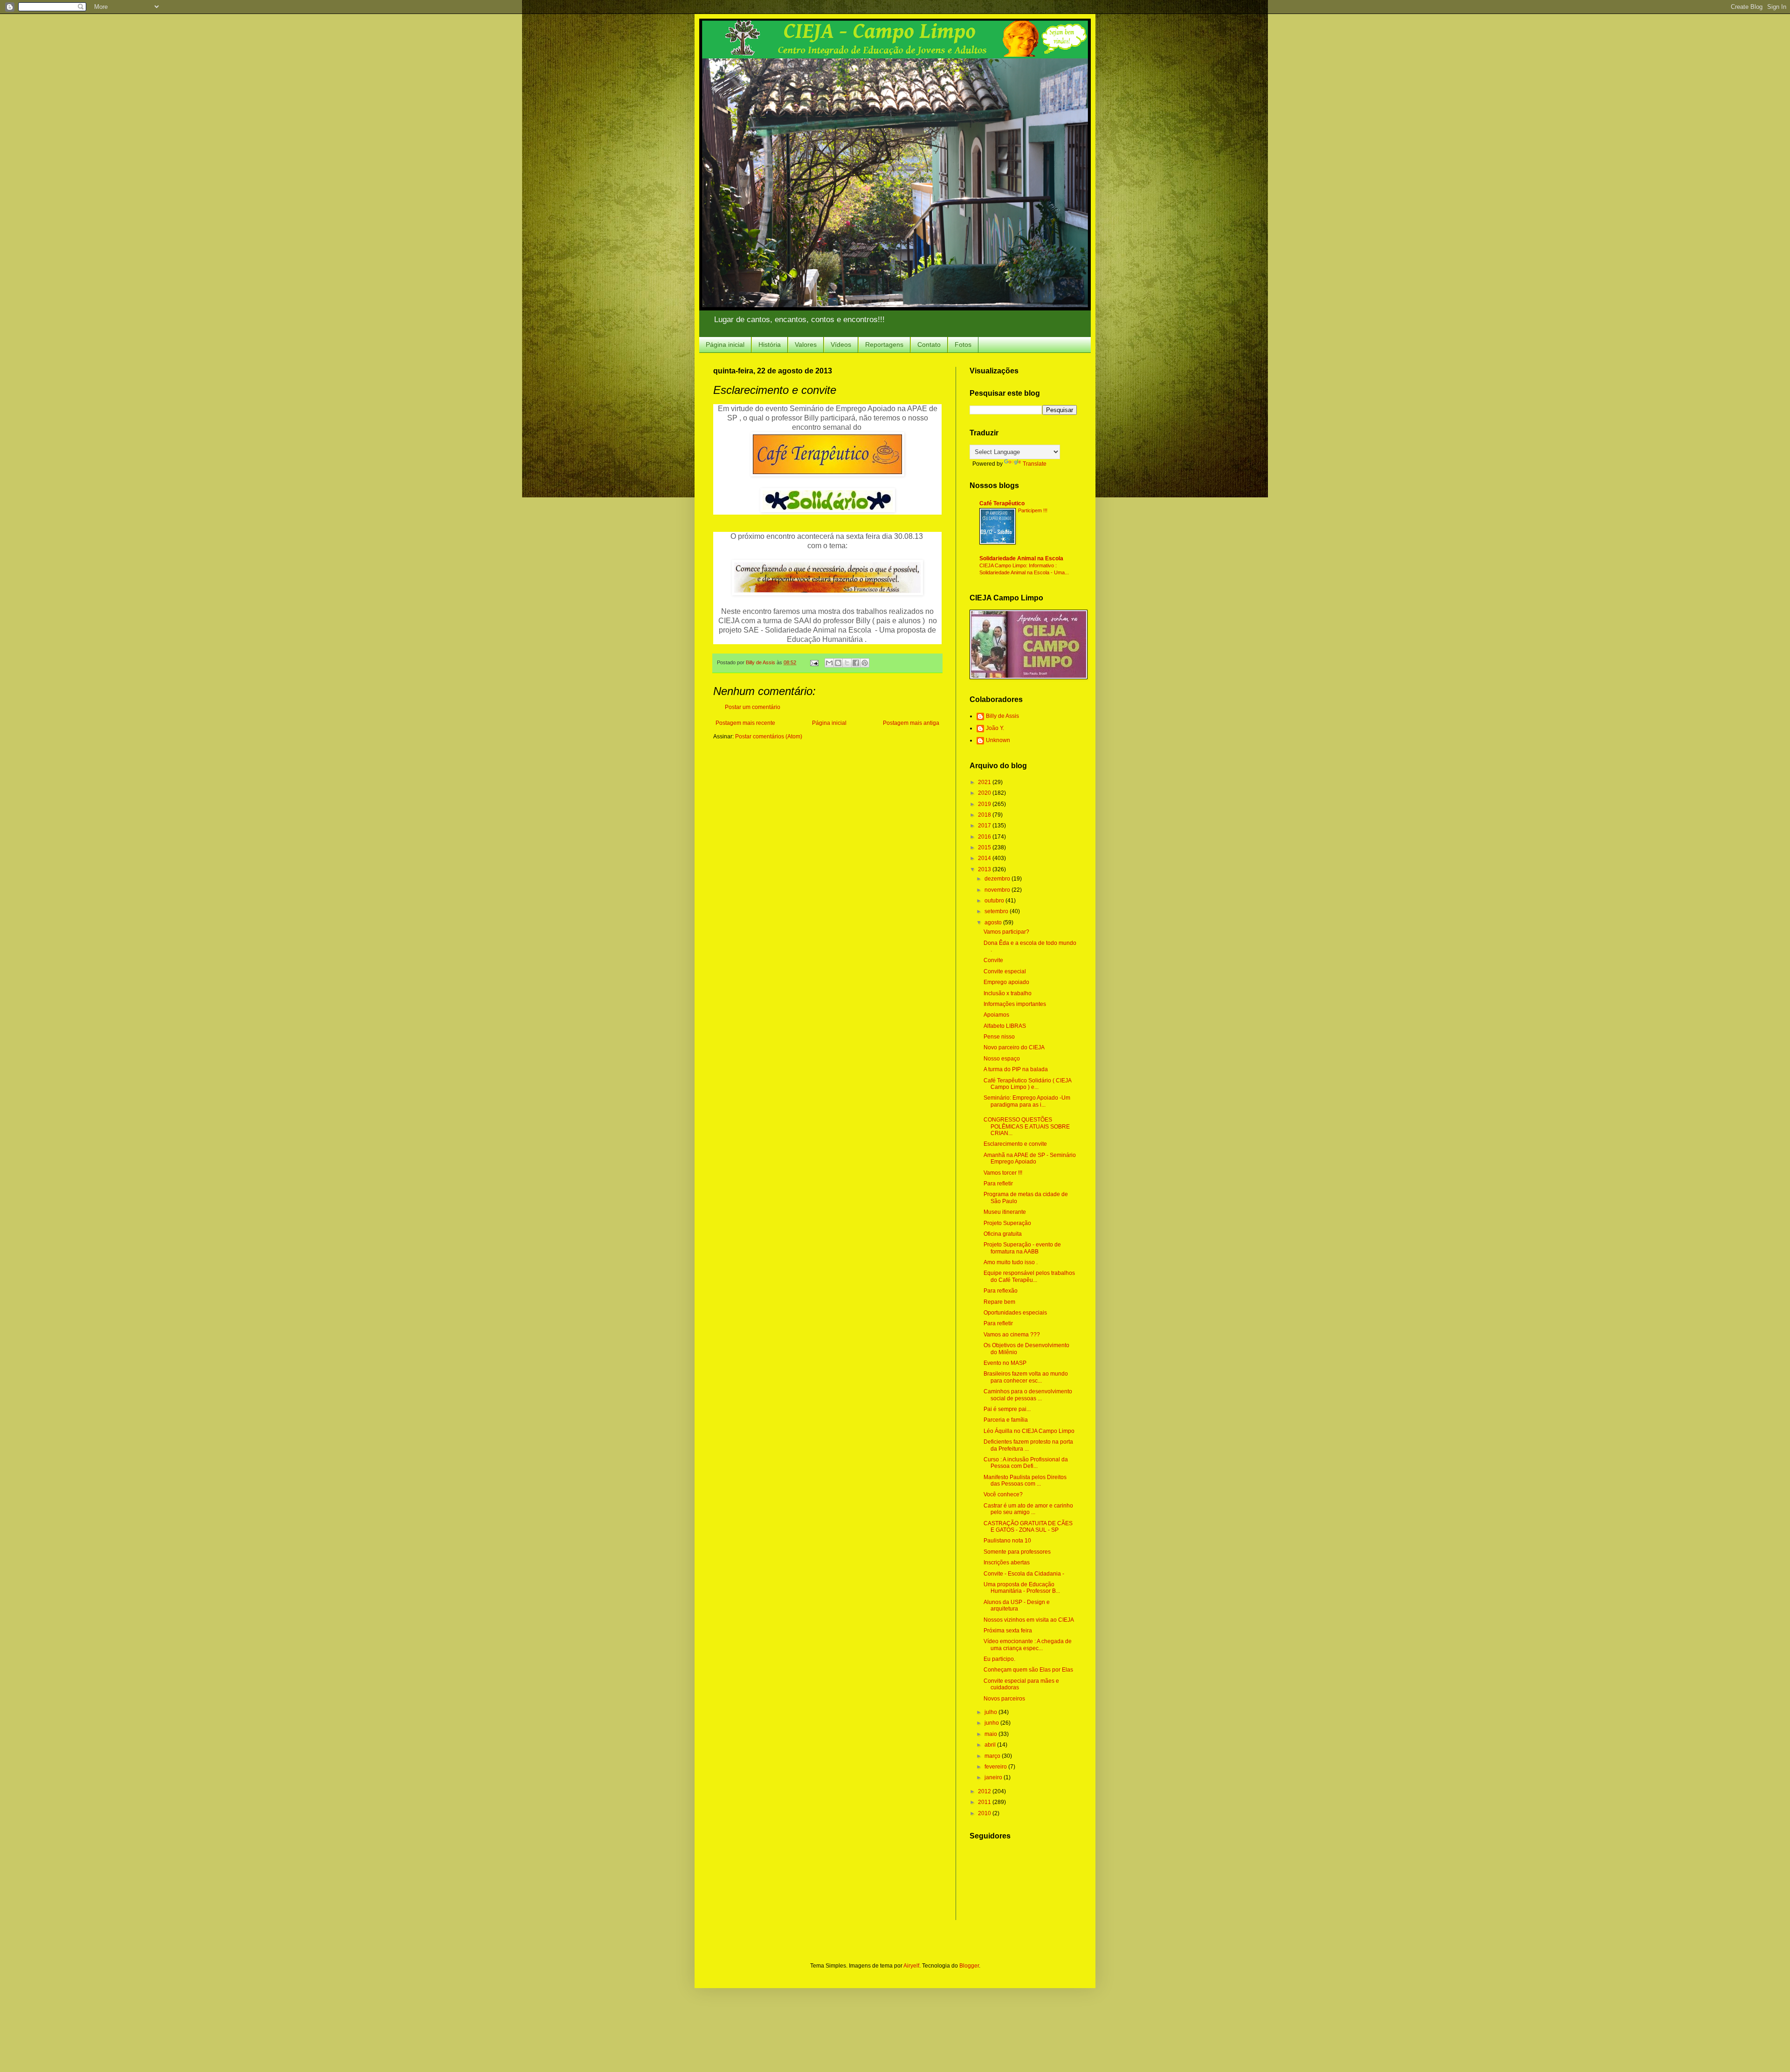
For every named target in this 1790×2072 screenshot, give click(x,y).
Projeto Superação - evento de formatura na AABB (1022, 1248)
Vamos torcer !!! (1003, 1173)
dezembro (998, 879)
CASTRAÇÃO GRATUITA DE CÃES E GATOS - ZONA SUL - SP (1028, 1527)
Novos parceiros (1004, 1699)
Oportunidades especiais (1015, 1313)
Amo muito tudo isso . (1011, 1262)
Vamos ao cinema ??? (1012, 1335)
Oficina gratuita (1003, 1234)
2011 (985, 1802)
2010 (985, 1813)
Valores (806, 344)
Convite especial (1005, 971)
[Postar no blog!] (838, 663)
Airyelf (911, 1966)
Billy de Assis (1002, 716)
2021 (985, 782)
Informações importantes (1015, 1004)
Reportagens (884, 344)
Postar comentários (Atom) (769, 737)
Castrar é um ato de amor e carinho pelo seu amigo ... (1028, 1509)
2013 (985, 869)
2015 (985, 847)
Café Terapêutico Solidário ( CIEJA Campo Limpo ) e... (1027, 1084)
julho (991, 1712)
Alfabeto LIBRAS (1005, 1026)
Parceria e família (1006, 1420)
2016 (985, 837)
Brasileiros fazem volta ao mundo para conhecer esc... (1026, 1377)
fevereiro (996, 1767)
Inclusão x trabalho (1008, 993)
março (993, 1756)
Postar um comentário (753, 707)
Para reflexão (1001, 1291)
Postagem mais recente (745, 723)
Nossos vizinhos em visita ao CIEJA (1029, 1620)
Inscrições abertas (1007, 1563)
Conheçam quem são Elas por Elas (1028, 1670)
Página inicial (725, 344)
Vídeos (841, 344)
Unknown (998, 740)
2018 (985, 815)
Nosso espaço (1002, 1059)
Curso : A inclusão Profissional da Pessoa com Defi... (1026, 1463)
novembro (998, 890)
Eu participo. (999, 1659)
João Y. (995, 728)
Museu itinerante (1005, 1212)
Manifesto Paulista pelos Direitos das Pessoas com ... (1025, 1480)
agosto (994, 922)
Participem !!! (1033, 510)
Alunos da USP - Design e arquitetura (1017, 1605)
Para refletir (998, 1184)
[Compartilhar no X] (847, 663)
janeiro (994, 1777)
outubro (995, 901)
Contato (929, 344)
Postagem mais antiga (911, 723)
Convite (993, 960)
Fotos (963, 344)
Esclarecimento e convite (1015, 1144)
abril (991, 1745)
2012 (985, 1791)
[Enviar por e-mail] (829, 663)
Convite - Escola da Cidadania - (1024, 1574)
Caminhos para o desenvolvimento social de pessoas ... (1028, 1395)
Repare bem (999, 1302)
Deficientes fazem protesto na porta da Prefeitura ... (1028, 1445)
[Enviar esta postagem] (814, 662)
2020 (985, 793)
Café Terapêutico (1002, 503)
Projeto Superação (1007, 1223)
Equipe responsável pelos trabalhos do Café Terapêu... (1029, 1276)
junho (992, 1723)
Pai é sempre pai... (1007, 1409)
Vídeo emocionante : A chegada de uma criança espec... (1028, 1645)
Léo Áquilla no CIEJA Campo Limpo (1029, 1431)
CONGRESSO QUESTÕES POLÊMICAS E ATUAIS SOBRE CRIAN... (1027, 1126)
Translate (1035, 464)
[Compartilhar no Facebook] (856, 663)
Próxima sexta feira (1008, 1631)
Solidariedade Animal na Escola (1021, 558)
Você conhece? (1003, 1494)
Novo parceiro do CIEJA (1014, 1047)
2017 (985, 826)
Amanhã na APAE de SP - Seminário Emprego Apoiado (1030, 1158)
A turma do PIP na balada (1016, 1069)
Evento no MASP (1005, 1363)
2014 (985, 858)
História (770, 344)
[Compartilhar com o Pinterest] (865, 663)
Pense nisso (999, 1037)
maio (991, 1734)
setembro (997, 911)
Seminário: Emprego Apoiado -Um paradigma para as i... (1027, 1101)
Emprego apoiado (1006, 982)
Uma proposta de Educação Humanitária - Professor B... (1022, 1588)
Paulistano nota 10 (1007, 1541)
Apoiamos (996, 1015)
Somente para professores (1017, 1552)
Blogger (969, 1966)
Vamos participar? (1006, 932)
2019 (985, 804)
